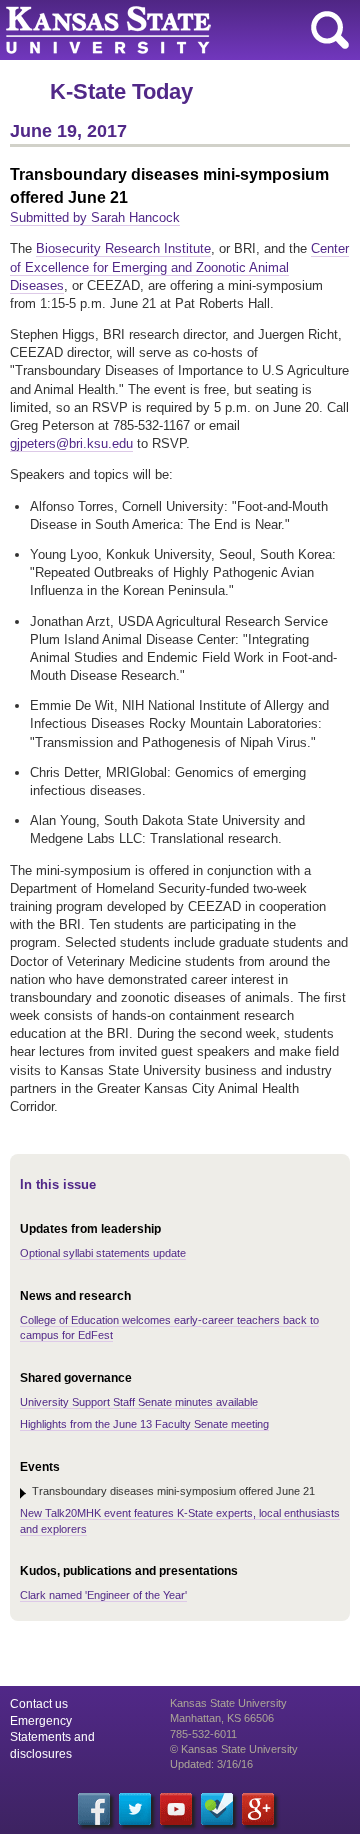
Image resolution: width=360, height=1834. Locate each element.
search (330, 30)
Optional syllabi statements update (103, 1253)
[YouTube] (176, 1809)
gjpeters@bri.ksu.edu (71, 443)
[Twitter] (135, 1809)
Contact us (39, 1704)
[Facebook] (94, 1809)
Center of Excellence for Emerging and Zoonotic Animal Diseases (179, 266)
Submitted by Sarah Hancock (95, 217)
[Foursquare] (217, 1809)
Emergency (41, 1721)
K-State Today (121, 91)
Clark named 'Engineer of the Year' (103, 1595)
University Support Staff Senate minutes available (139, 1402)
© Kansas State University (234, 1749)
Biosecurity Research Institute (123, 248)
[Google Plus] (258, 1809)
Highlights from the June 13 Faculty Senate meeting (144, 1424)
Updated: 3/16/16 (211, 1764)
